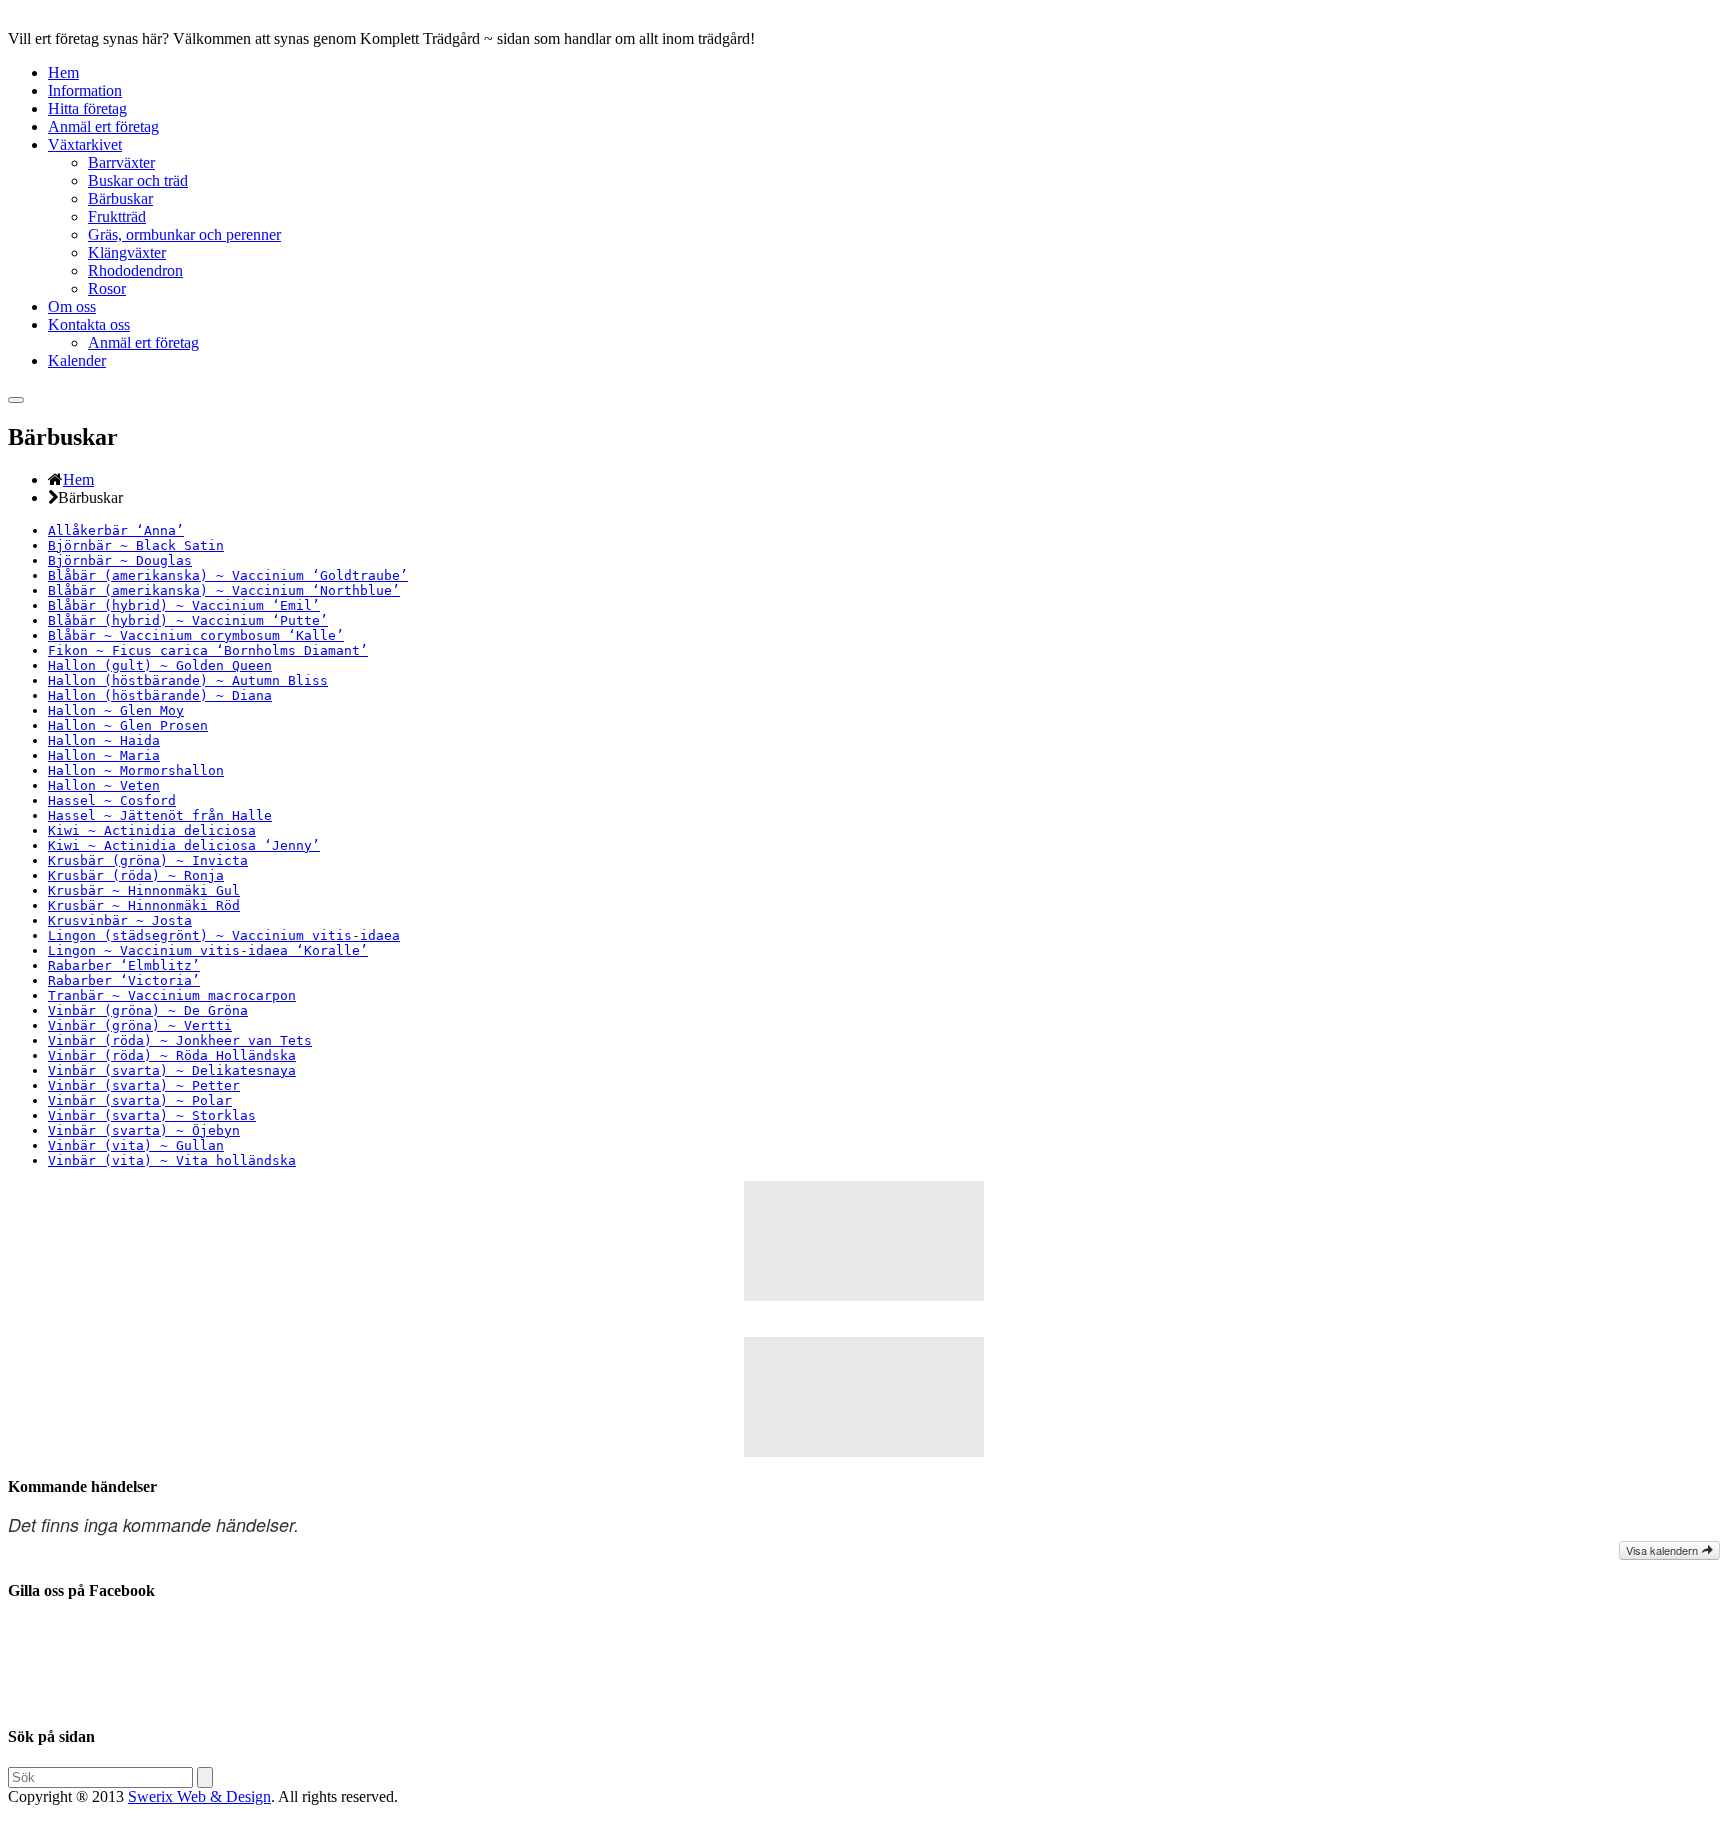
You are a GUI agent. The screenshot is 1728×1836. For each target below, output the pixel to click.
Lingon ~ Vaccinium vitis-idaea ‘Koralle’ (208, 950)
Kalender (77, 360)
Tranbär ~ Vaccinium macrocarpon (172, 995)
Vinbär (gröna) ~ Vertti (140, 1025)
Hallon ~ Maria (104, 755)
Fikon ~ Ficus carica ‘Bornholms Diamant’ (208, 650)
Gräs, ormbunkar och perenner (184, 234)
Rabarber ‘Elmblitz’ (124, 965)
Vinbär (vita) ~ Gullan (136, 1145)
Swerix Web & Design (199, 1796)
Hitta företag (87, 108)
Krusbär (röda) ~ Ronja (136, 875)
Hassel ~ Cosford (112, 800)
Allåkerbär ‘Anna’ (116, 530)
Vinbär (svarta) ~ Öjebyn (144, 1130)
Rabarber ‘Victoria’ (124, 980)
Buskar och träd (138, 180)
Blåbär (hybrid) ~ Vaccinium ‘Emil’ (184, 605)
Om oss (72, 306)
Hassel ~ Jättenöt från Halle (160, 815)
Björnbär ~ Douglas (120, 560)
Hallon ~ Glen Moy (116, 710)
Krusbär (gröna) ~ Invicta (148, 860)
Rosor (107, 288)
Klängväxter (127, 252)
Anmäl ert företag (103, 126)
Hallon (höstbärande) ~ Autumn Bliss (188, 680)
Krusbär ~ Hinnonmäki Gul (144, 890)
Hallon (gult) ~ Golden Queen (160, 665)
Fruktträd (117, 216)
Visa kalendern (1663, 1550)
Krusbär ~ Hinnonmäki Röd (144, 905)
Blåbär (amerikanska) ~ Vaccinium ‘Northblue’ (224, 590)
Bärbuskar (120, 198)
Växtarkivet (85, 144)
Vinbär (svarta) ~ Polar (140, 1100)
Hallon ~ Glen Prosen (128, 725)
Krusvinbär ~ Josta (120, 920)
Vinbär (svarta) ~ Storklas (152, 1115)
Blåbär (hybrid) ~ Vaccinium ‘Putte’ (188, 620)
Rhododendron (135, 270)
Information (85, 90)
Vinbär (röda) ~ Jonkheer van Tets (180, 1040)
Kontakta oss (89, 324)
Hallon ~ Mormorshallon (136, 770)
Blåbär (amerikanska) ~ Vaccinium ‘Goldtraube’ (228, 575)
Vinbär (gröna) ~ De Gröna (148, 1010)
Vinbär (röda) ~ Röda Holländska (172, 1055)
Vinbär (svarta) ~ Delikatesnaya (172, 1070)
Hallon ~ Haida (104, 740)
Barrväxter (121, 162)
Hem (63, 72)
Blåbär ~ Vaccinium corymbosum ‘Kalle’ (196, 635)
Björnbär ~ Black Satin (136, 545)
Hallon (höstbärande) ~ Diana (160, 695)
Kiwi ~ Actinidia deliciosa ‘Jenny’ (184, 845)
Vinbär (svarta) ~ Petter (144, 1085)
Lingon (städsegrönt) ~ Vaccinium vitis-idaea (224, 935)
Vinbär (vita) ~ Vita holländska (172, 1160)
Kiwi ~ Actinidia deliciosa (152, 830)
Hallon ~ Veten (104, 785)
